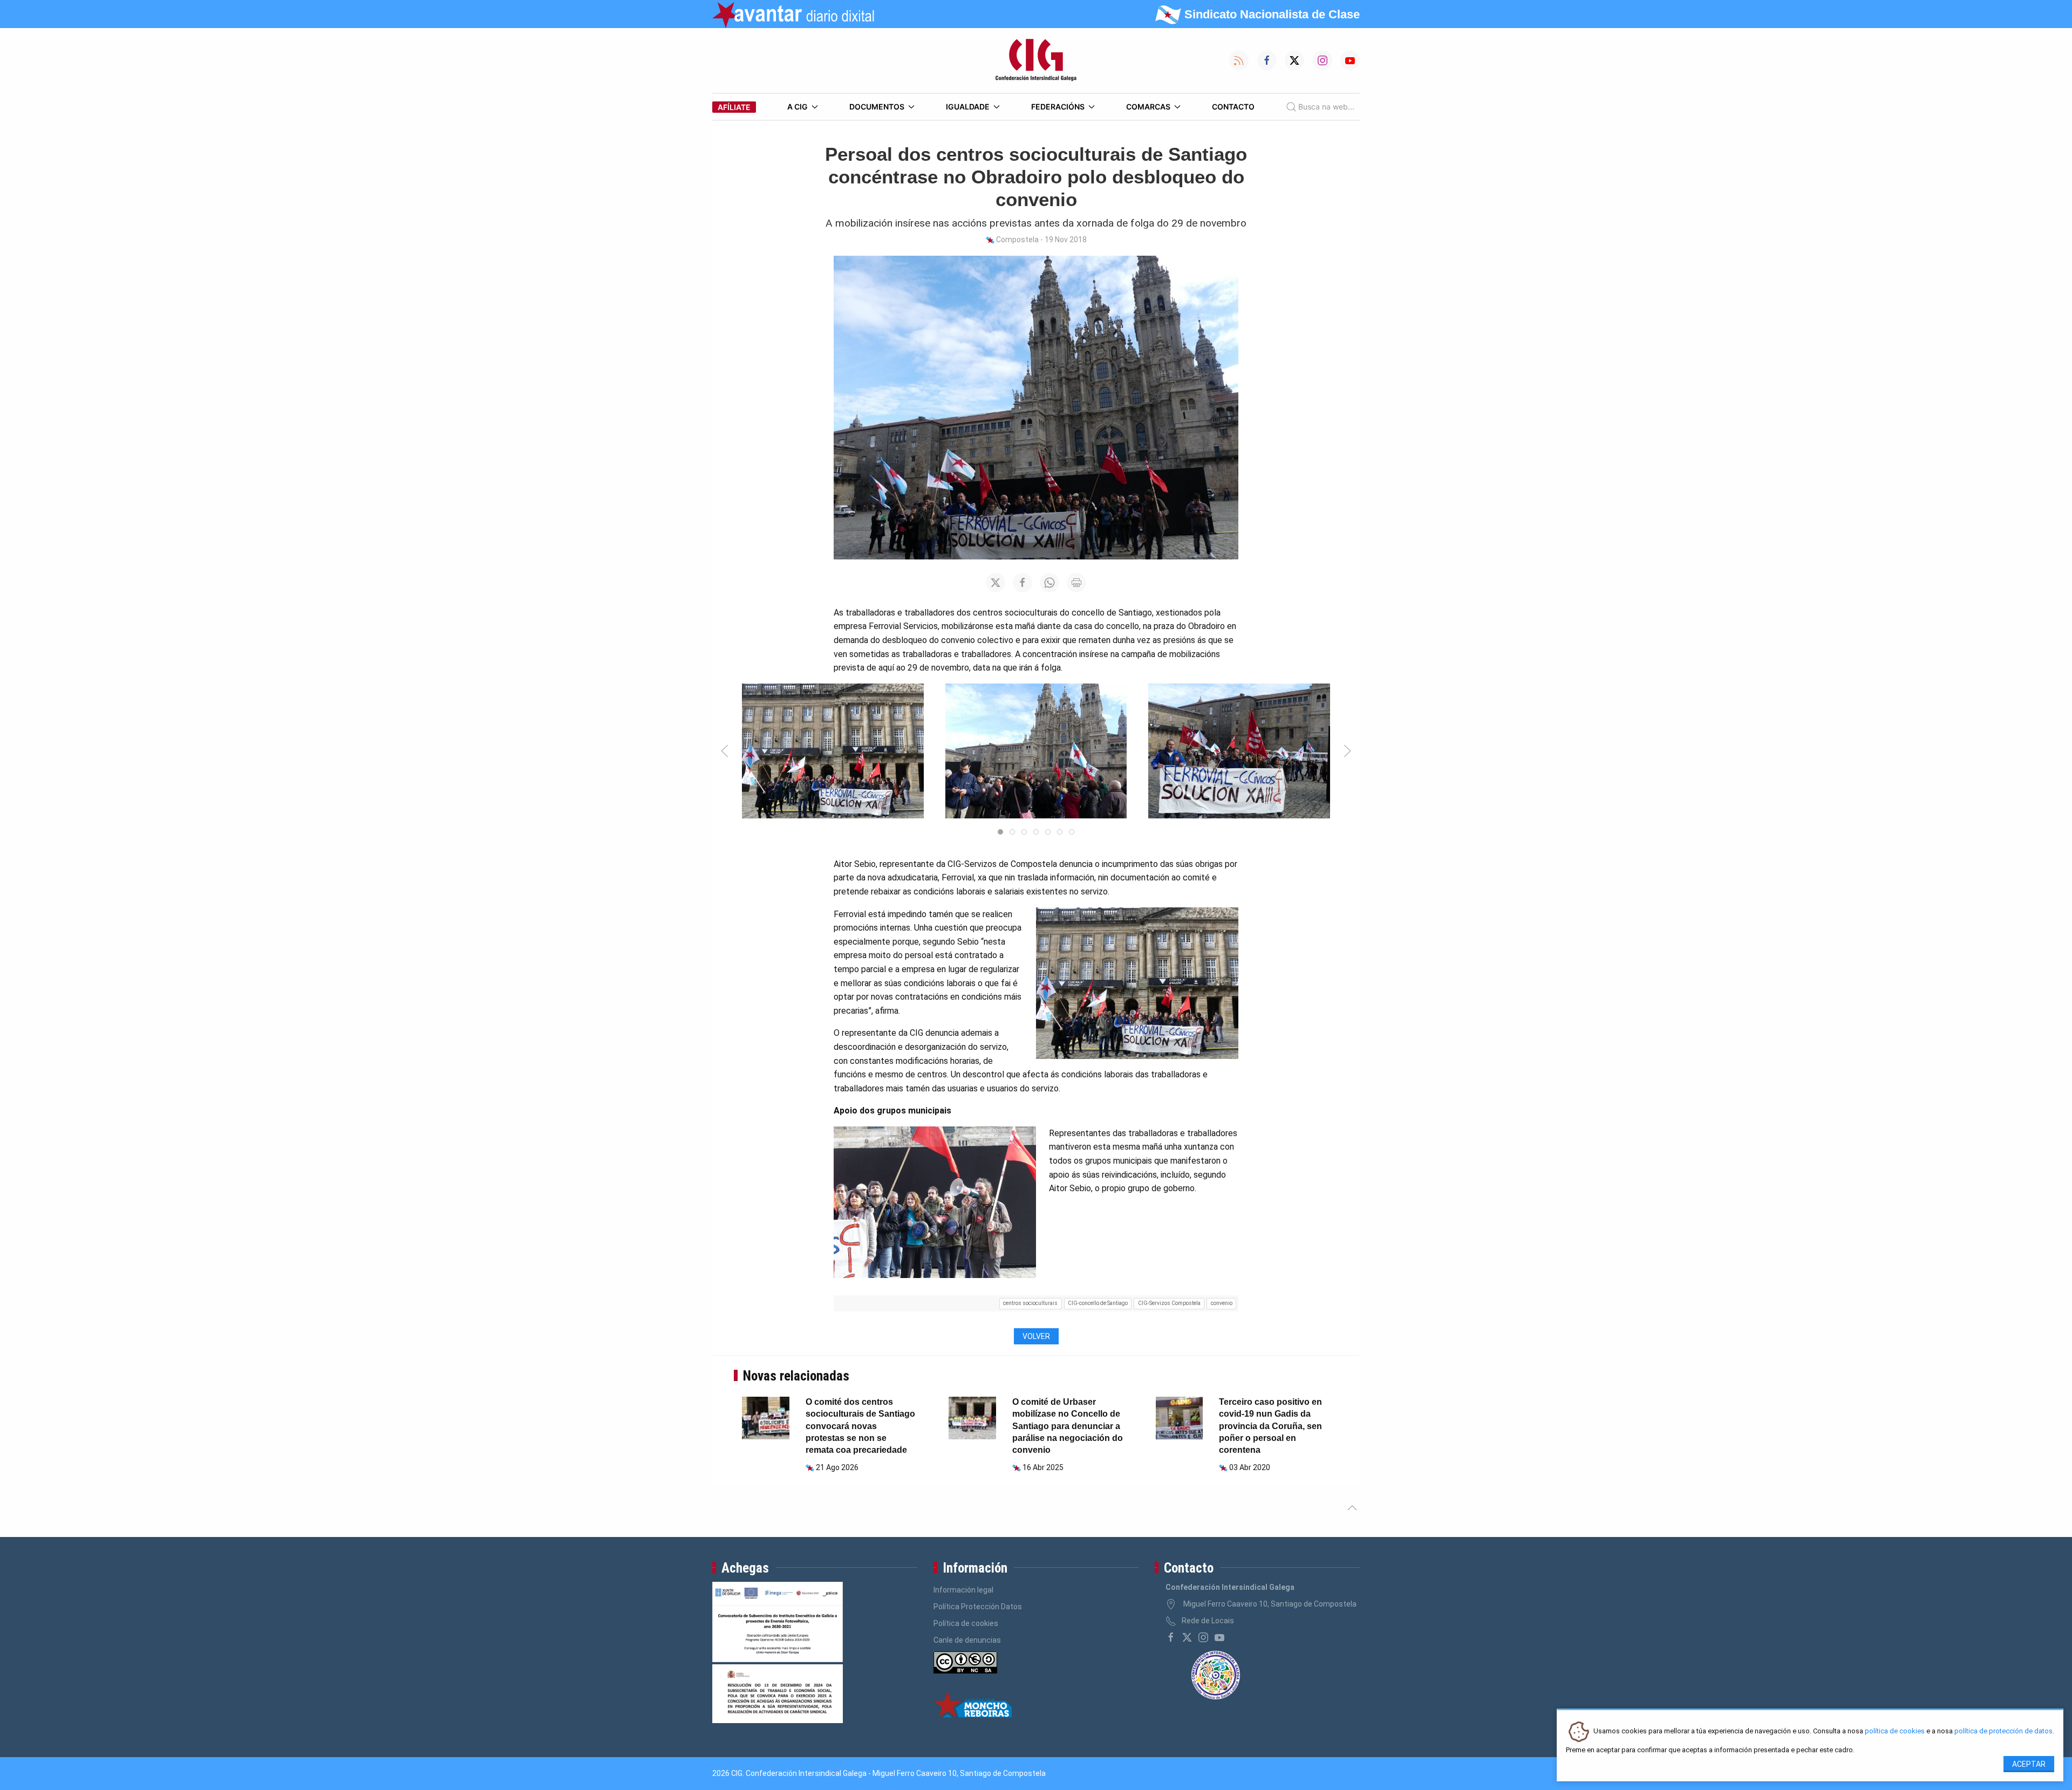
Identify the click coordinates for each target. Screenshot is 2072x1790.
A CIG (798, 107)
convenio (1222, 1303)
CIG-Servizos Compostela (1169, 1303)
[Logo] (1036, 60)
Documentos (877, 107)
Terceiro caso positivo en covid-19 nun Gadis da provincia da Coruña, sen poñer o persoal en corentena (1270, 1426)
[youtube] (1219, 1637)
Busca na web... (1326, 107)
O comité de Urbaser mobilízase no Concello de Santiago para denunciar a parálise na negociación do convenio (1068, 1426)
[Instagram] (1203, 1637)
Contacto (1233, 107)
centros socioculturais (1030, 1303)
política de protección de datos (2003, 1731)
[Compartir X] (996, 583)
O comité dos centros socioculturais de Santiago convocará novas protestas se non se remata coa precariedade (860, 1426)
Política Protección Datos (978, 1607)
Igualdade (968, 107)
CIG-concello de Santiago (1098, 1303)
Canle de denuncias (967, 1640)
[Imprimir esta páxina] (1076, 583)
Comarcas (1148, 107)
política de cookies (1895, 1731)
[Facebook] (1171, 1637)
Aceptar (2029, 1764)
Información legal (963, 1590)
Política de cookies (966, 1623)
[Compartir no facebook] (1023, 583)
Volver (1036, 1336)
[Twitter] (1187, 1637)
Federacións (1058, 107)
